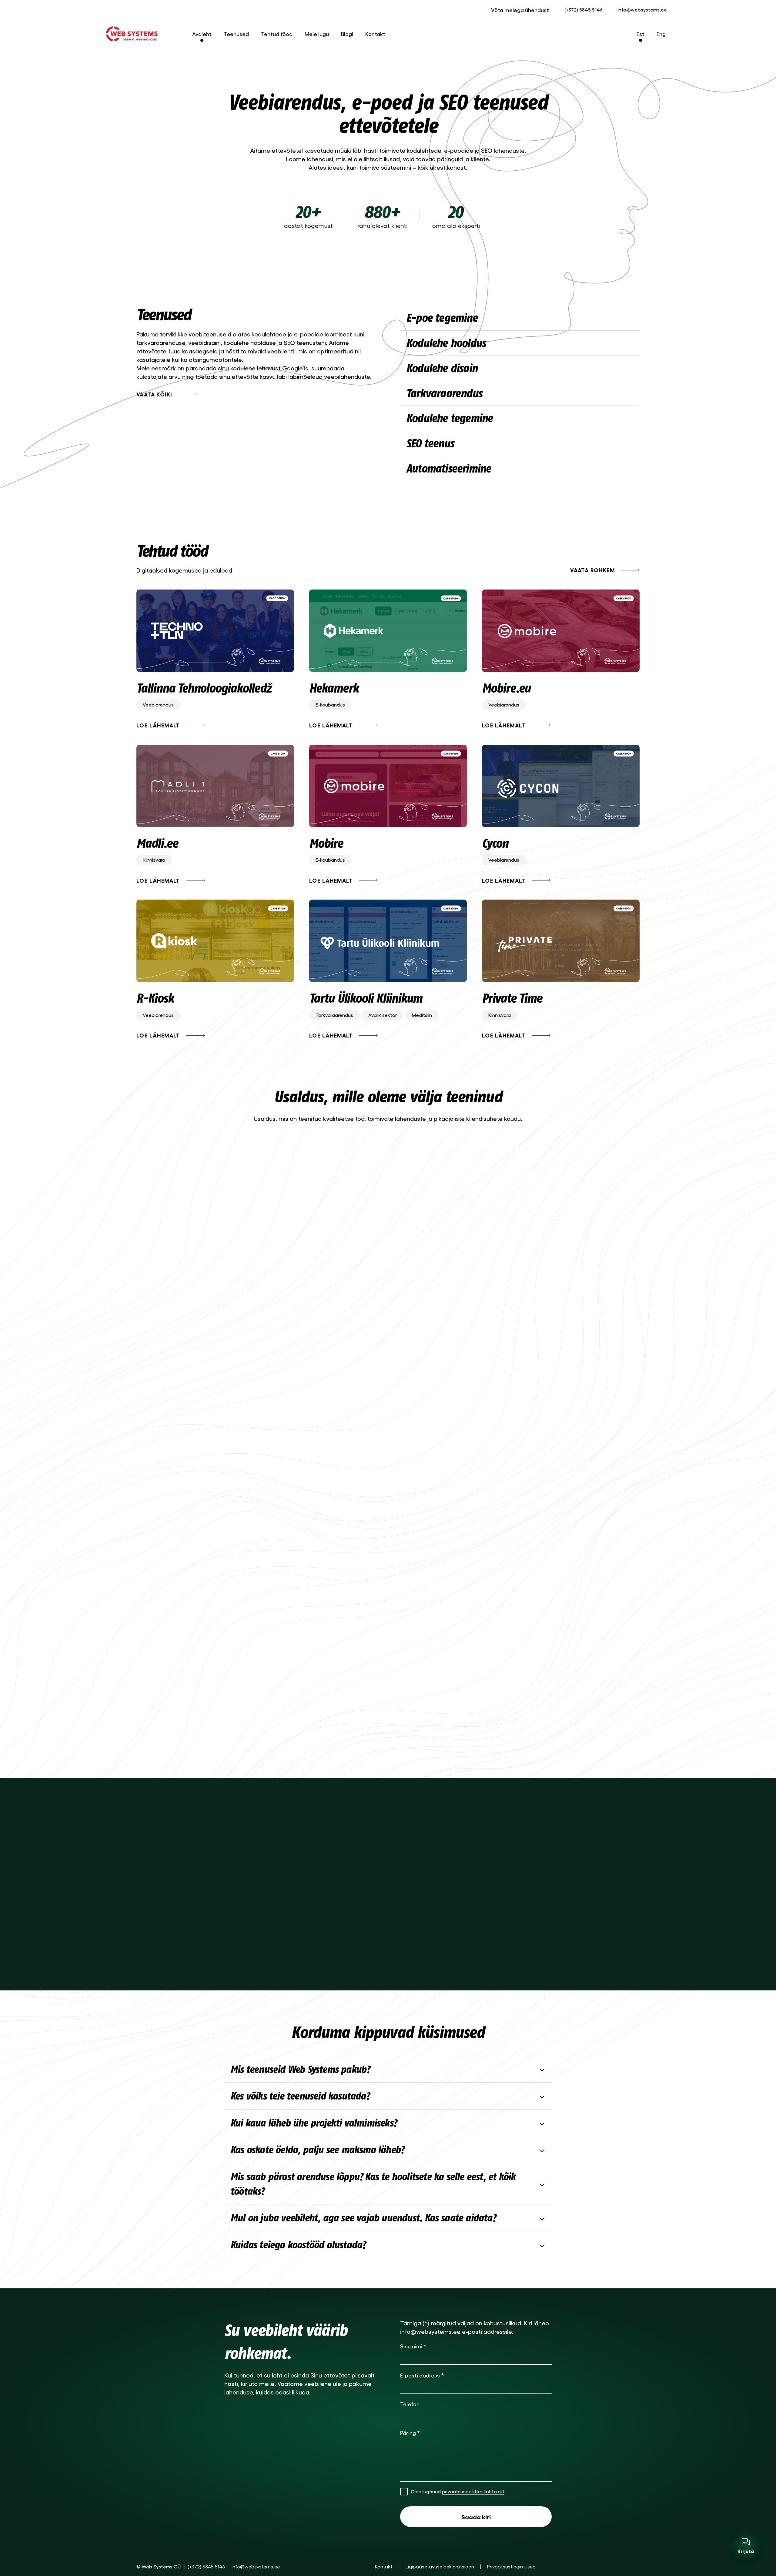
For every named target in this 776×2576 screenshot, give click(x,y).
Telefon (410, 2404)
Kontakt (375, 34)
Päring (410, 2433)
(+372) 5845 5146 (583, 10)
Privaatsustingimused (511, 2566)
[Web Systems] (132, 34)
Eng (661, 34)
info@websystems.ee (642, 10)
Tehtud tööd (277, 34)
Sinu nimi (413, 2346)
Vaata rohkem (592, 570)
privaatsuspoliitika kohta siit (473, 2491)
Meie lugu (317, 34)
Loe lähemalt (158, 725)
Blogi (347, 34)
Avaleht (202, 34)
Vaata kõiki (154, 394)
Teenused (236, 34)
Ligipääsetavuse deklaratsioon (440, 2566)
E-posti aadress (422, 2375)
